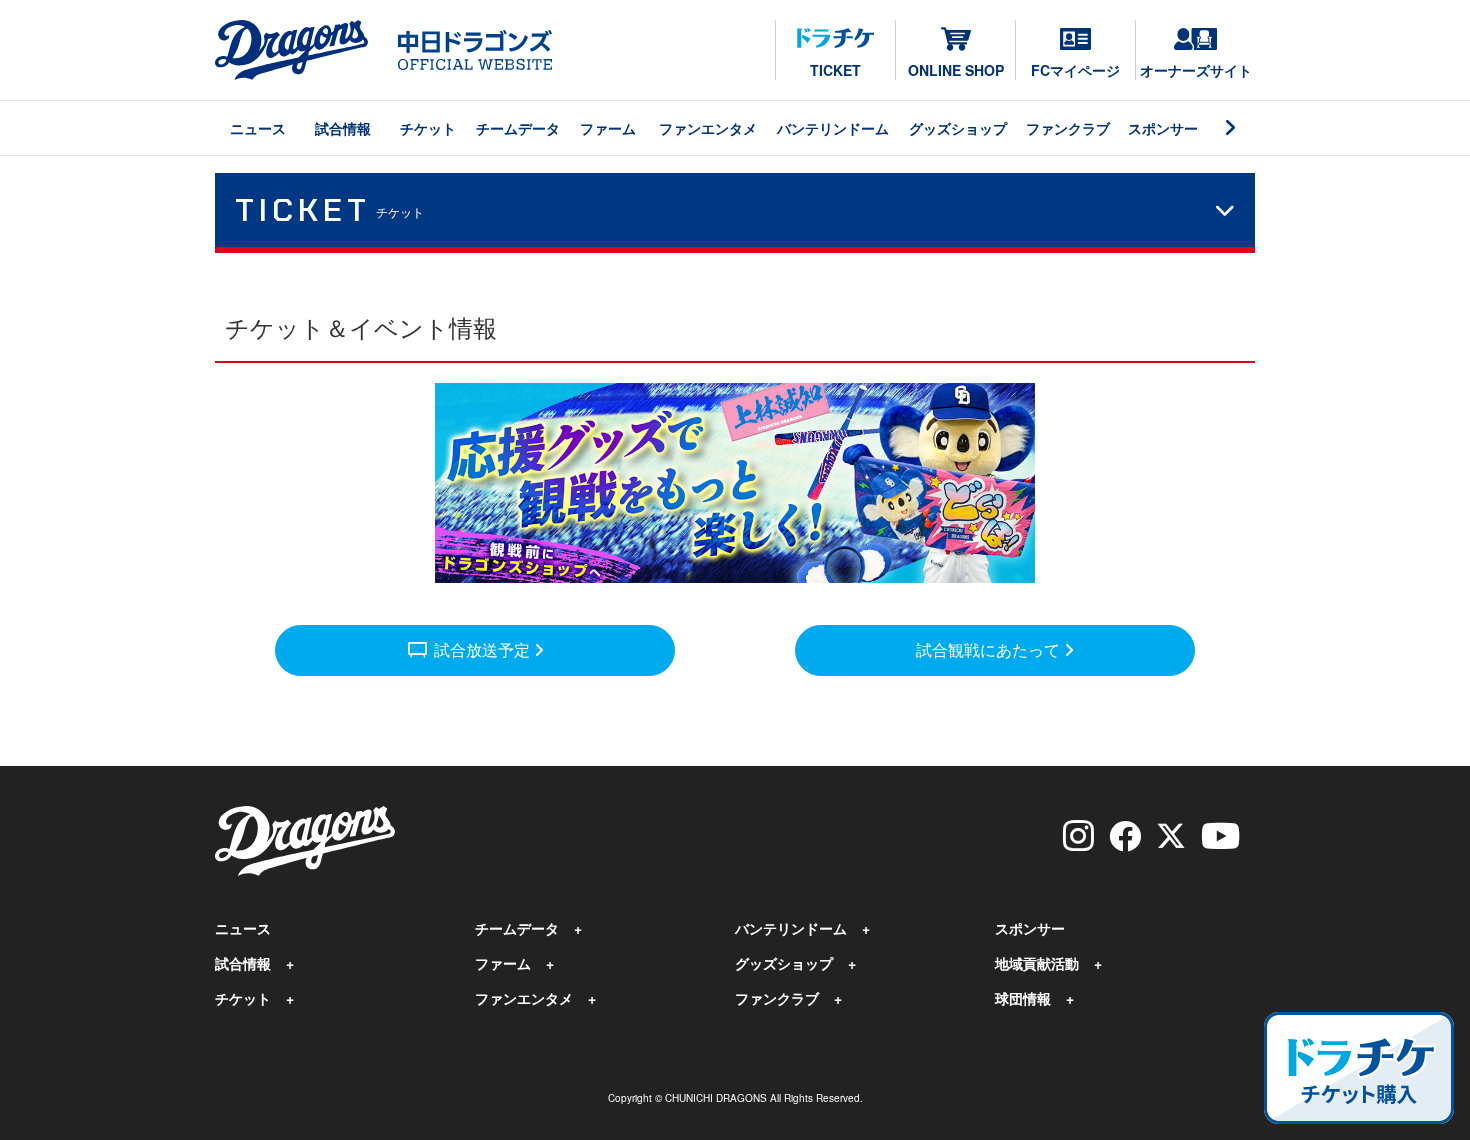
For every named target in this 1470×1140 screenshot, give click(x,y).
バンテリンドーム (833, 128)
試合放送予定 (470, 649)
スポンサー (1163, 128)
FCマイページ (1075, 70)
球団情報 (1023, 998)
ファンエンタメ (708, 128)
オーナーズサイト (1196, 70)
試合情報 (343, 128)
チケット (428, 128)
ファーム (608, 128)
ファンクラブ (1068, 128)
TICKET (835, 70)
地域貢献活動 (1037, 963)
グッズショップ (958, 128)
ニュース (258, 128)
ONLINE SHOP (956, 70)
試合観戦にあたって (990, 649)
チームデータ (518, 128)
